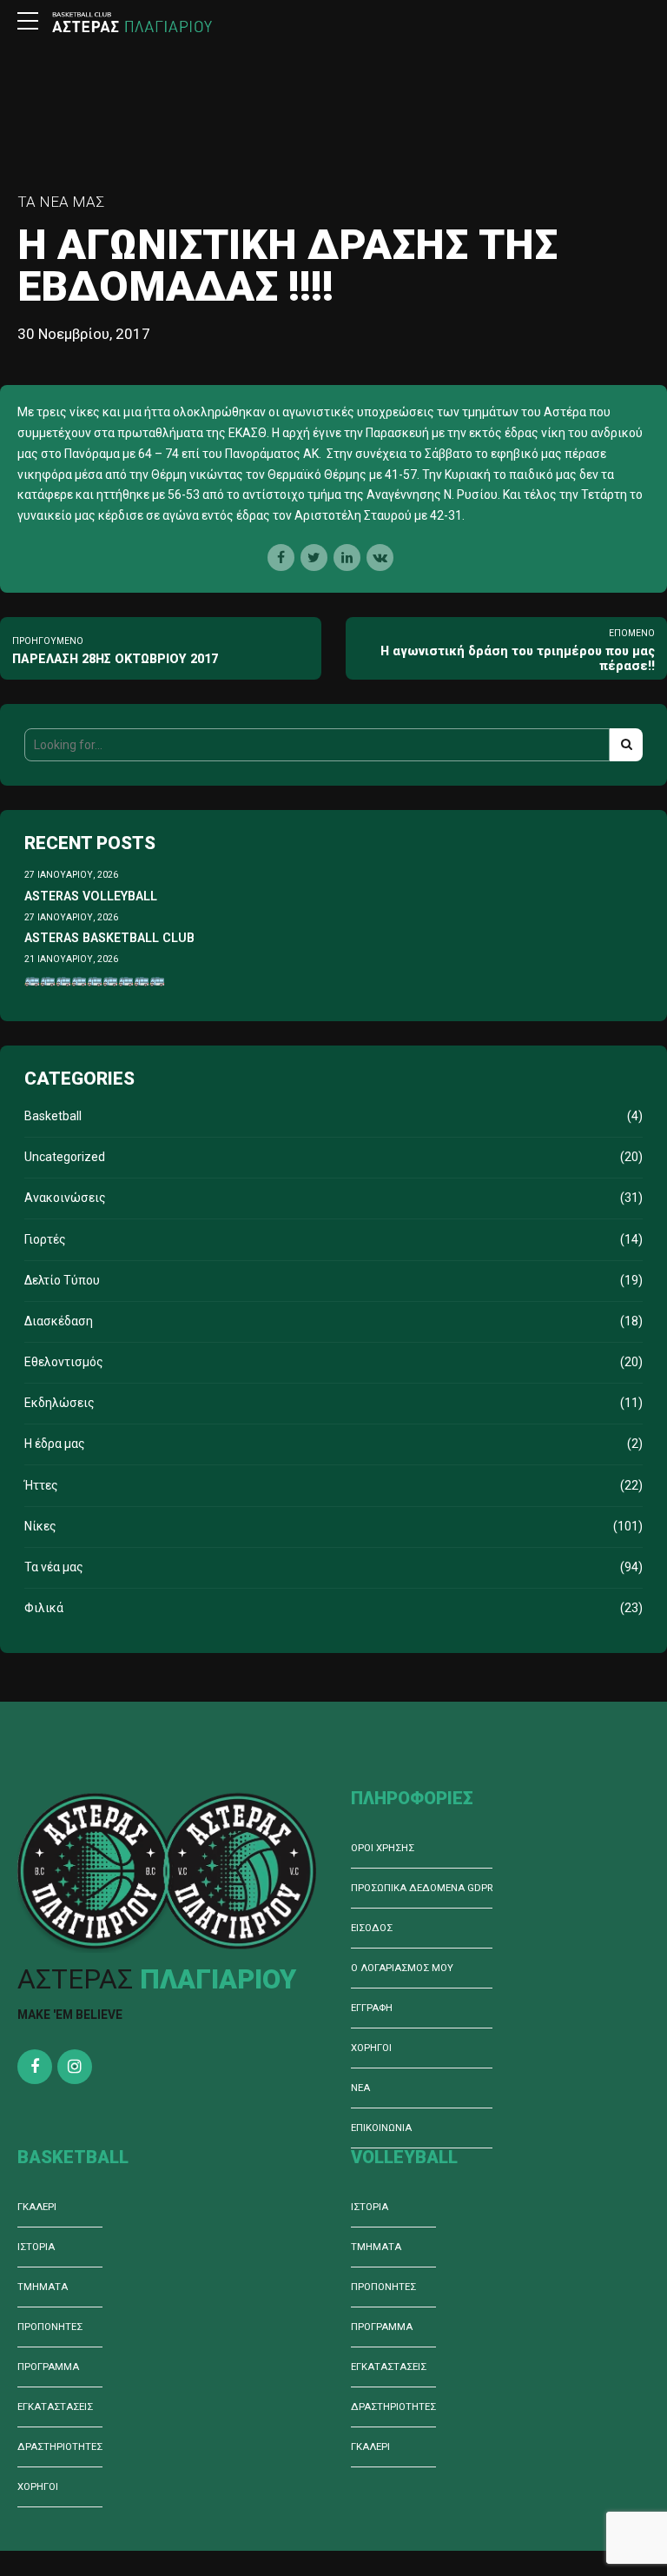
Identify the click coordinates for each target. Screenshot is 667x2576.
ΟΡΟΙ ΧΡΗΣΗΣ (383, 1848)
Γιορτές (45, 1239)
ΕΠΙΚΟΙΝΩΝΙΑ (381, 2128)
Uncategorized (65, 1157)
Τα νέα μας (61, 202)
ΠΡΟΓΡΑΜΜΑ (48, 2367)
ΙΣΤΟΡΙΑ (36, 2247)
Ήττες (41, 1485)
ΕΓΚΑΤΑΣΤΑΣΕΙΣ (55, 2407)
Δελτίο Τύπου (62, 1280)
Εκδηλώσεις (59, 1403)
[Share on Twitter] (314, 558)
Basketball (53, 1116)
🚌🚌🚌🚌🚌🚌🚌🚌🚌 (95, 979)
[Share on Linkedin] (347, 558)
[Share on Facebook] (281, 558)
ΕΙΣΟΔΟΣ (372, 1928)
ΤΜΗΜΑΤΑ (43, 2287)
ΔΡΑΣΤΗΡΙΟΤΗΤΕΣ (60, 2447)
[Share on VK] (380, 558)
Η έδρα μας (55, 1444)
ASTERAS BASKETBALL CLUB (109, 938)
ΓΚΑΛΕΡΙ (37, 2207)
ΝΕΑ (360, 2088)
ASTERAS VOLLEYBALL (91, 896)
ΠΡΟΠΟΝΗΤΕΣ (50, 2327)
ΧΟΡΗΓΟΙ (371, 2048)
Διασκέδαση (59, 1321)
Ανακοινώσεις (65, 1198)
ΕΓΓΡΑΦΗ (372, 2008)
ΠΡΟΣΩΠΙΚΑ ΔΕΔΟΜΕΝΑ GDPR (422, 1888)
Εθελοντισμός (64, 1362)
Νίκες (40, 1526)
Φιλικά (44, 1608)
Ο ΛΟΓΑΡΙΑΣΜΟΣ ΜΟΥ (402, 1968)
